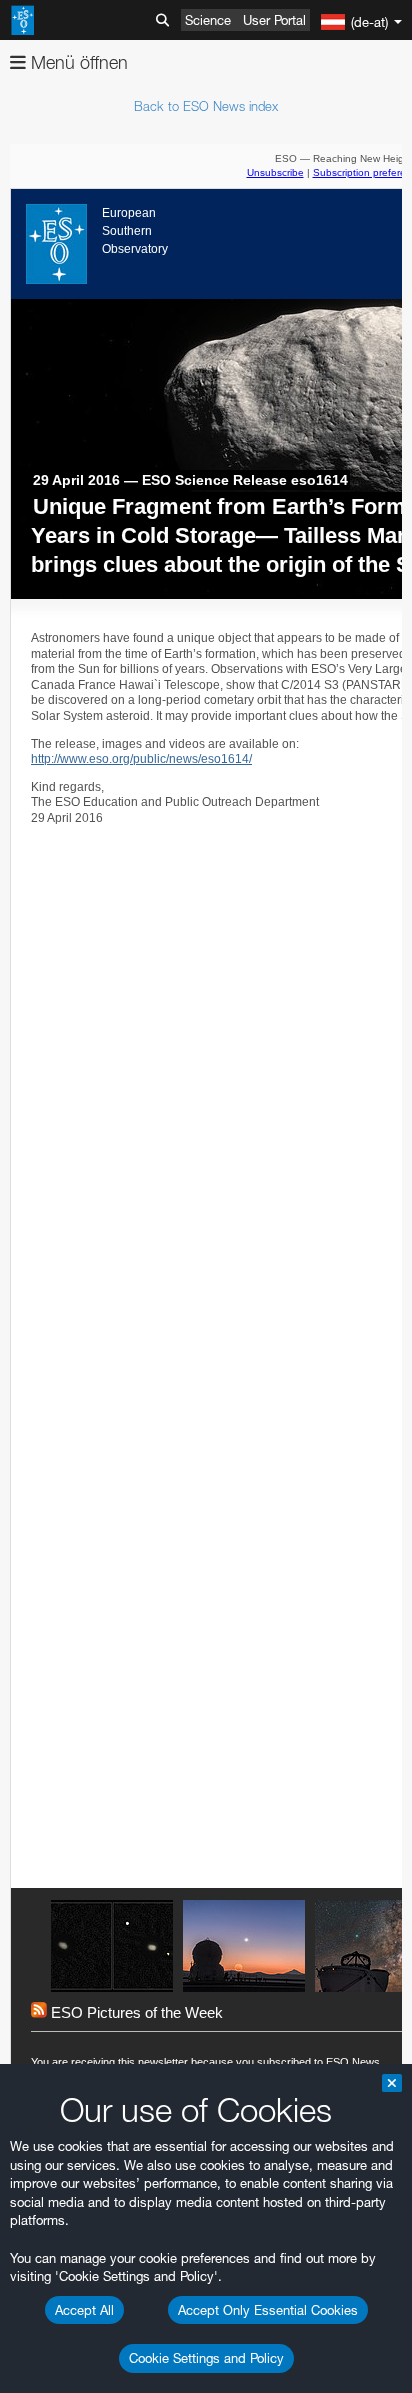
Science (208, 20)
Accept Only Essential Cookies (268, 2310)
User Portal (274, 20)
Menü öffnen (77, 62)
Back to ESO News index (206, 106)
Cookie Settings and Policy (206, 2358)
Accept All (84, 2310)
